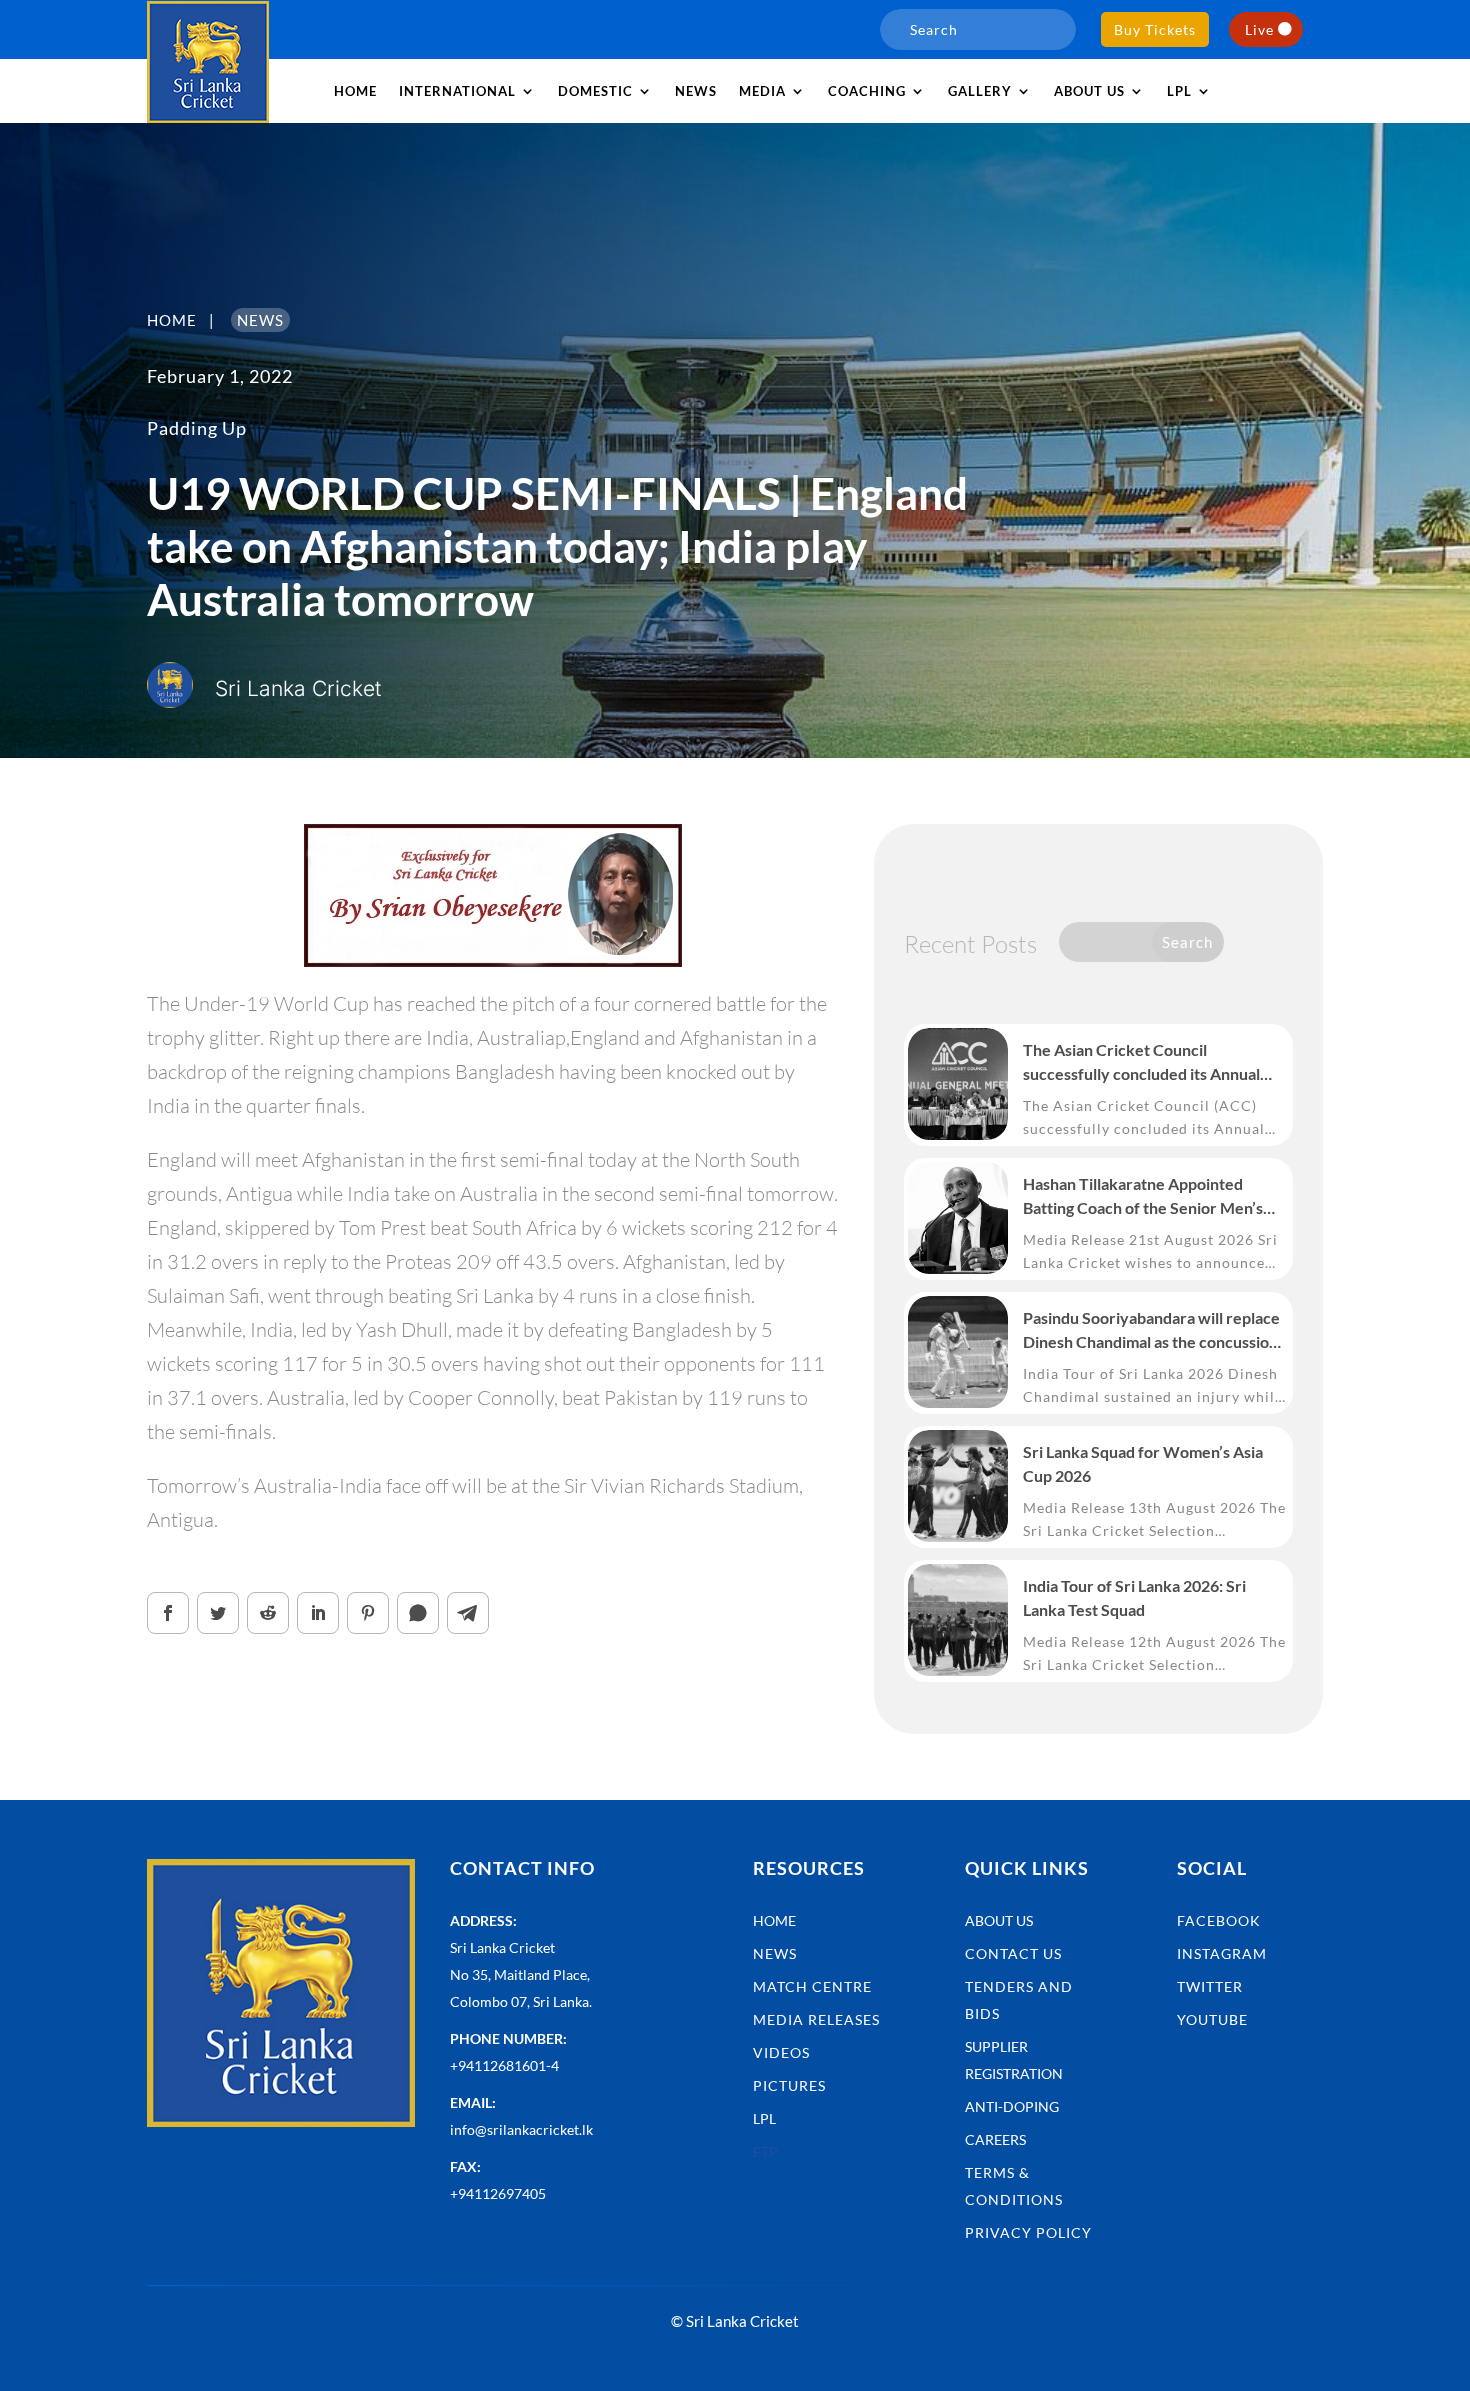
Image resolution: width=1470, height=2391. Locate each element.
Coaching (867, 91)
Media (762, 91)
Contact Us (1013, 1953)
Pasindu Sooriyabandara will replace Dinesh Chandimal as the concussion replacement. (1151, 1331)
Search (1187, 942)
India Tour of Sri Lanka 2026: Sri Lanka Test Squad (1134, 1597)
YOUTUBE (1212, 2019)
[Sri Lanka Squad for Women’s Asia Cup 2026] (958, 1486)
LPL (1179, 91)
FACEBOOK (1219, 1920)
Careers (995, 2139)
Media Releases (816, 2019)
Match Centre (812, 1986)
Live (1259, 29)
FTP (765, 2151)
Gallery (980, 91)
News (696, 91)
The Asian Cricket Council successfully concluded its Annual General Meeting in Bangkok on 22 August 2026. (1145, 1063)
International (457, 91)
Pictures (789, 2085)
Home (355, 91)
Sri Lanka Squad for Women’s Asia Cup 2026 (1143, 1463)
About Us (999, 1920)
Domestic (595, 91)
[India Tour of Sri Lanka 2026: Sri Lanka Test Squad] (958, 1620)
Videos (781, 2052)
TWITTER (1210, 1986)
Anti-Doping (1012, 2106)
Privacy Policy (1028, 2232)
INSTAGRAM (1222, 1953)
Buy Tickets (1155, 29)
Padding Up (197, 428)
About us (1089, 91)
